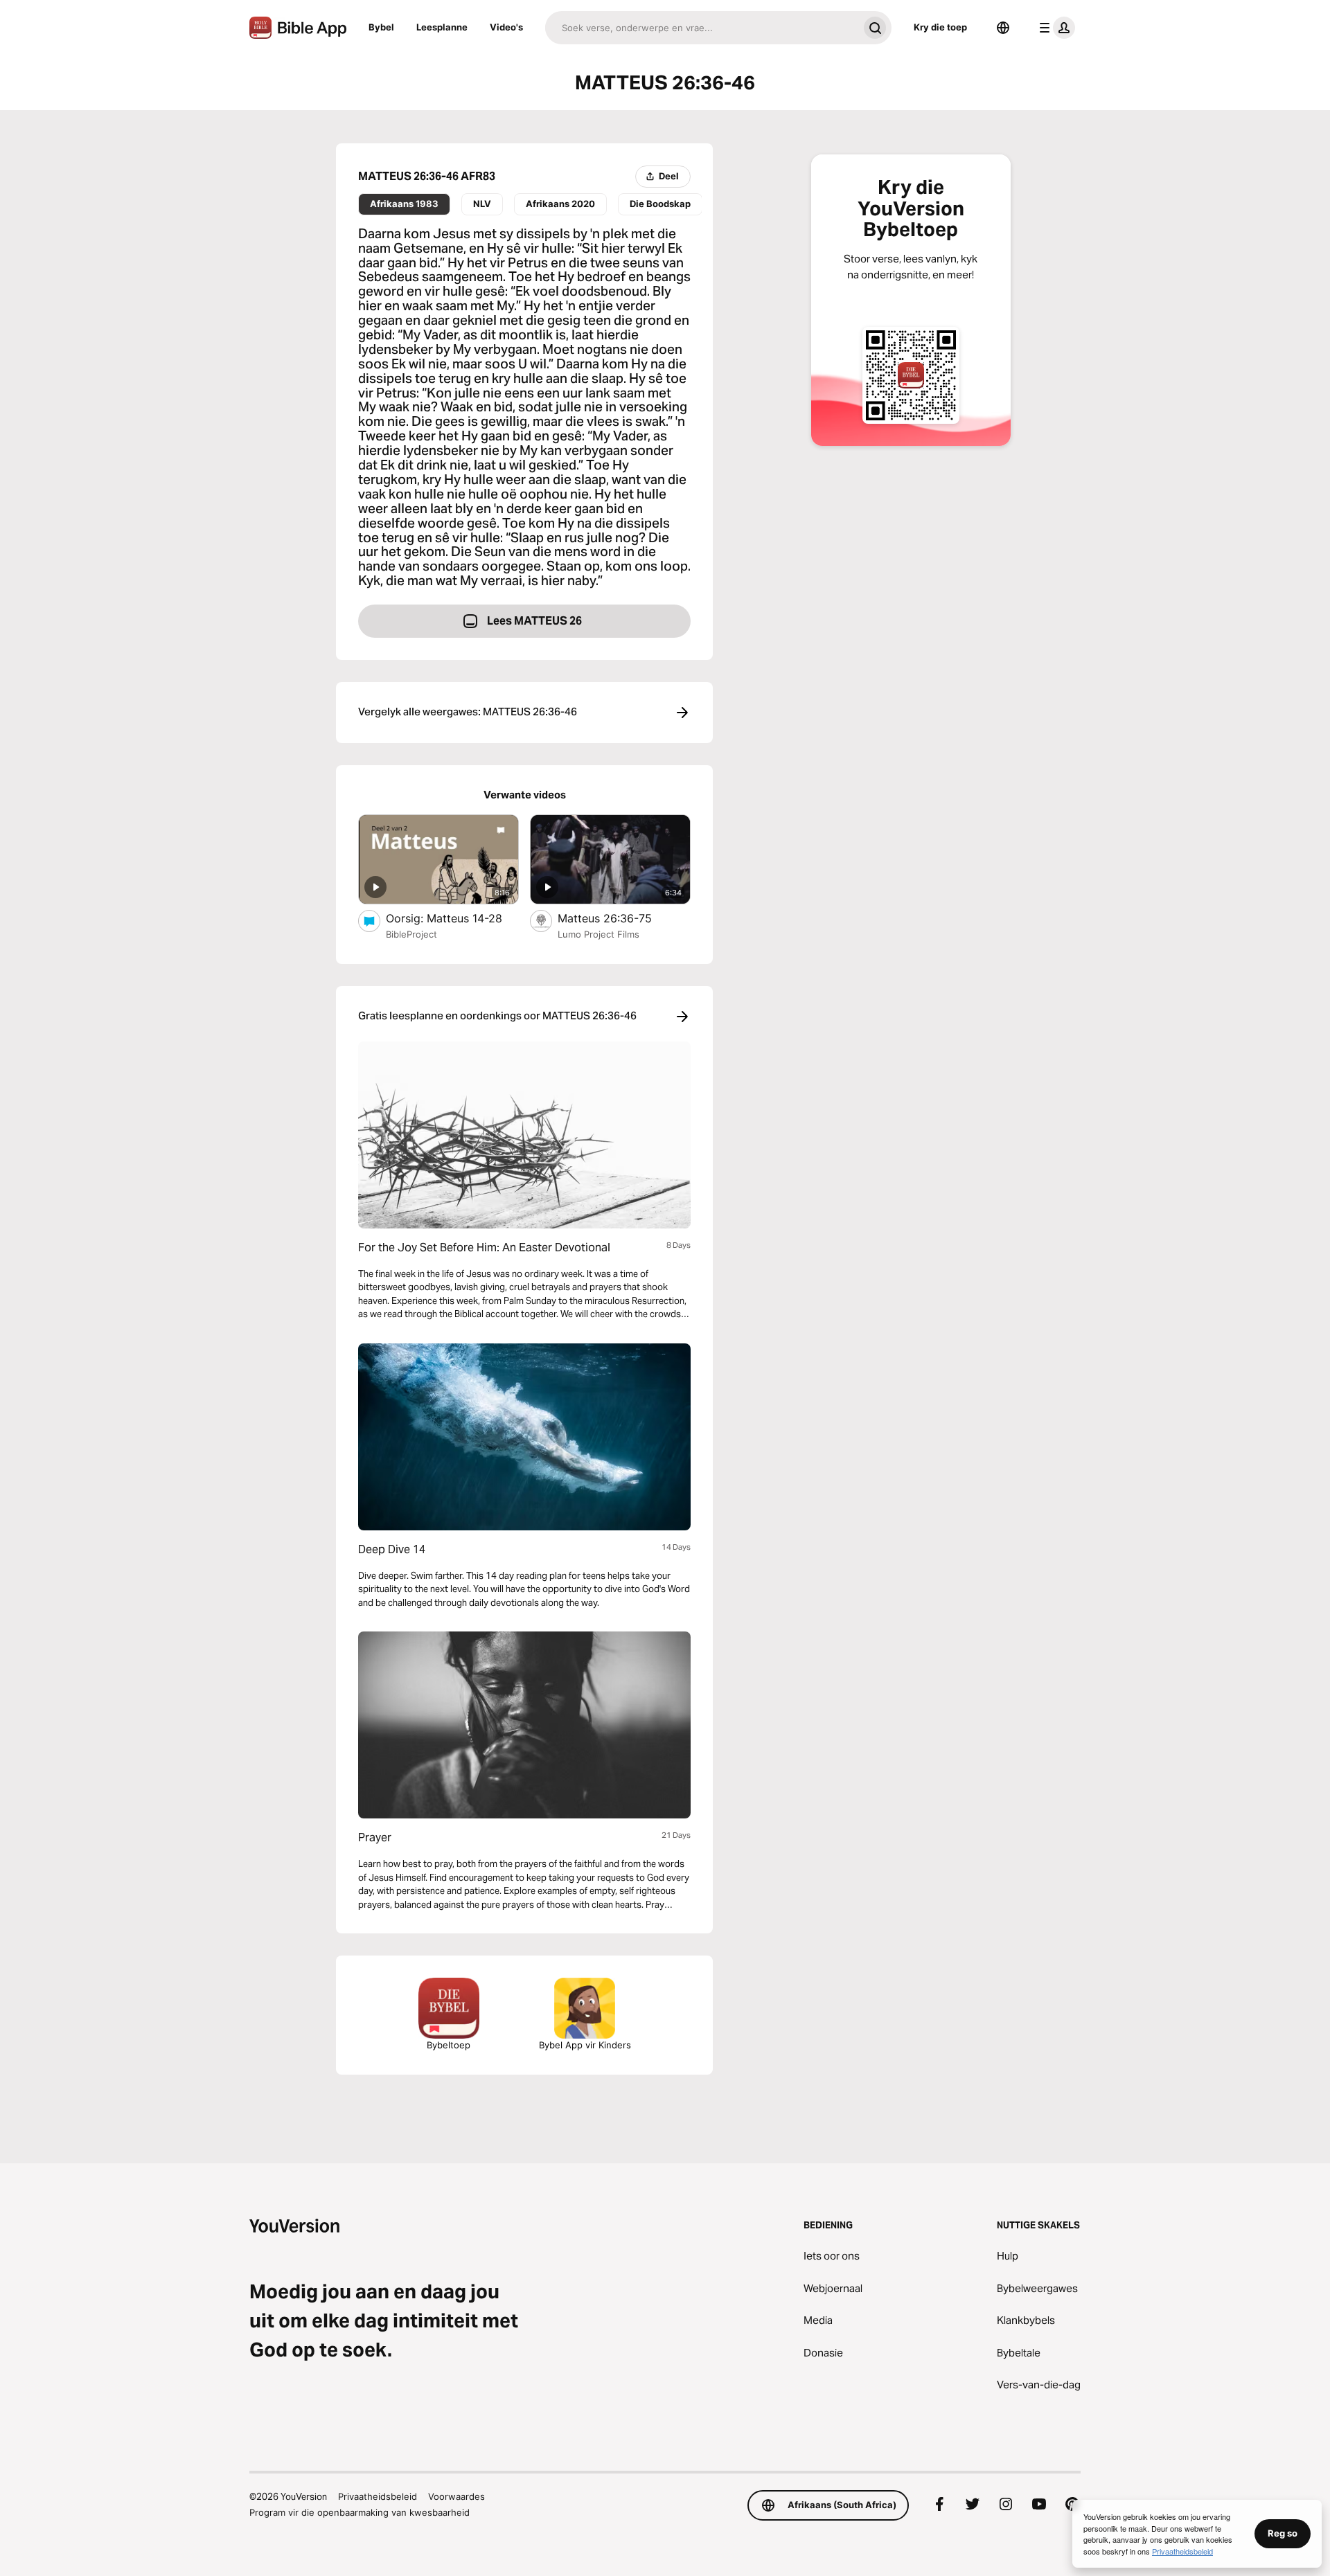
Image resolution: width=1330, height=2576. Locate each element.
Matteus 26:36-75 (619, 918)
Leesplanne (442, 27)
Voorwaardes (456, 2496)
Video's (506, 27)
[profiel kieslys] (1054, 28)
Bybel (381, 27)
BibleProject (411, 934)
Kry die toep (940, 27)
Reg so (1283, 2533)
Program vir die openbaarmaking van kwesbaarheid (360, 2512)
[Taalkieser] (1003, 28)
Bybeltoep (449, 2045)
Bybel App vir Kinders (585, 2045)
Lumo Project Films (598, 934)
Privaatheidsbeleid (378, 2496)
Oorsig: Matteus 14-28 (452, 918)
